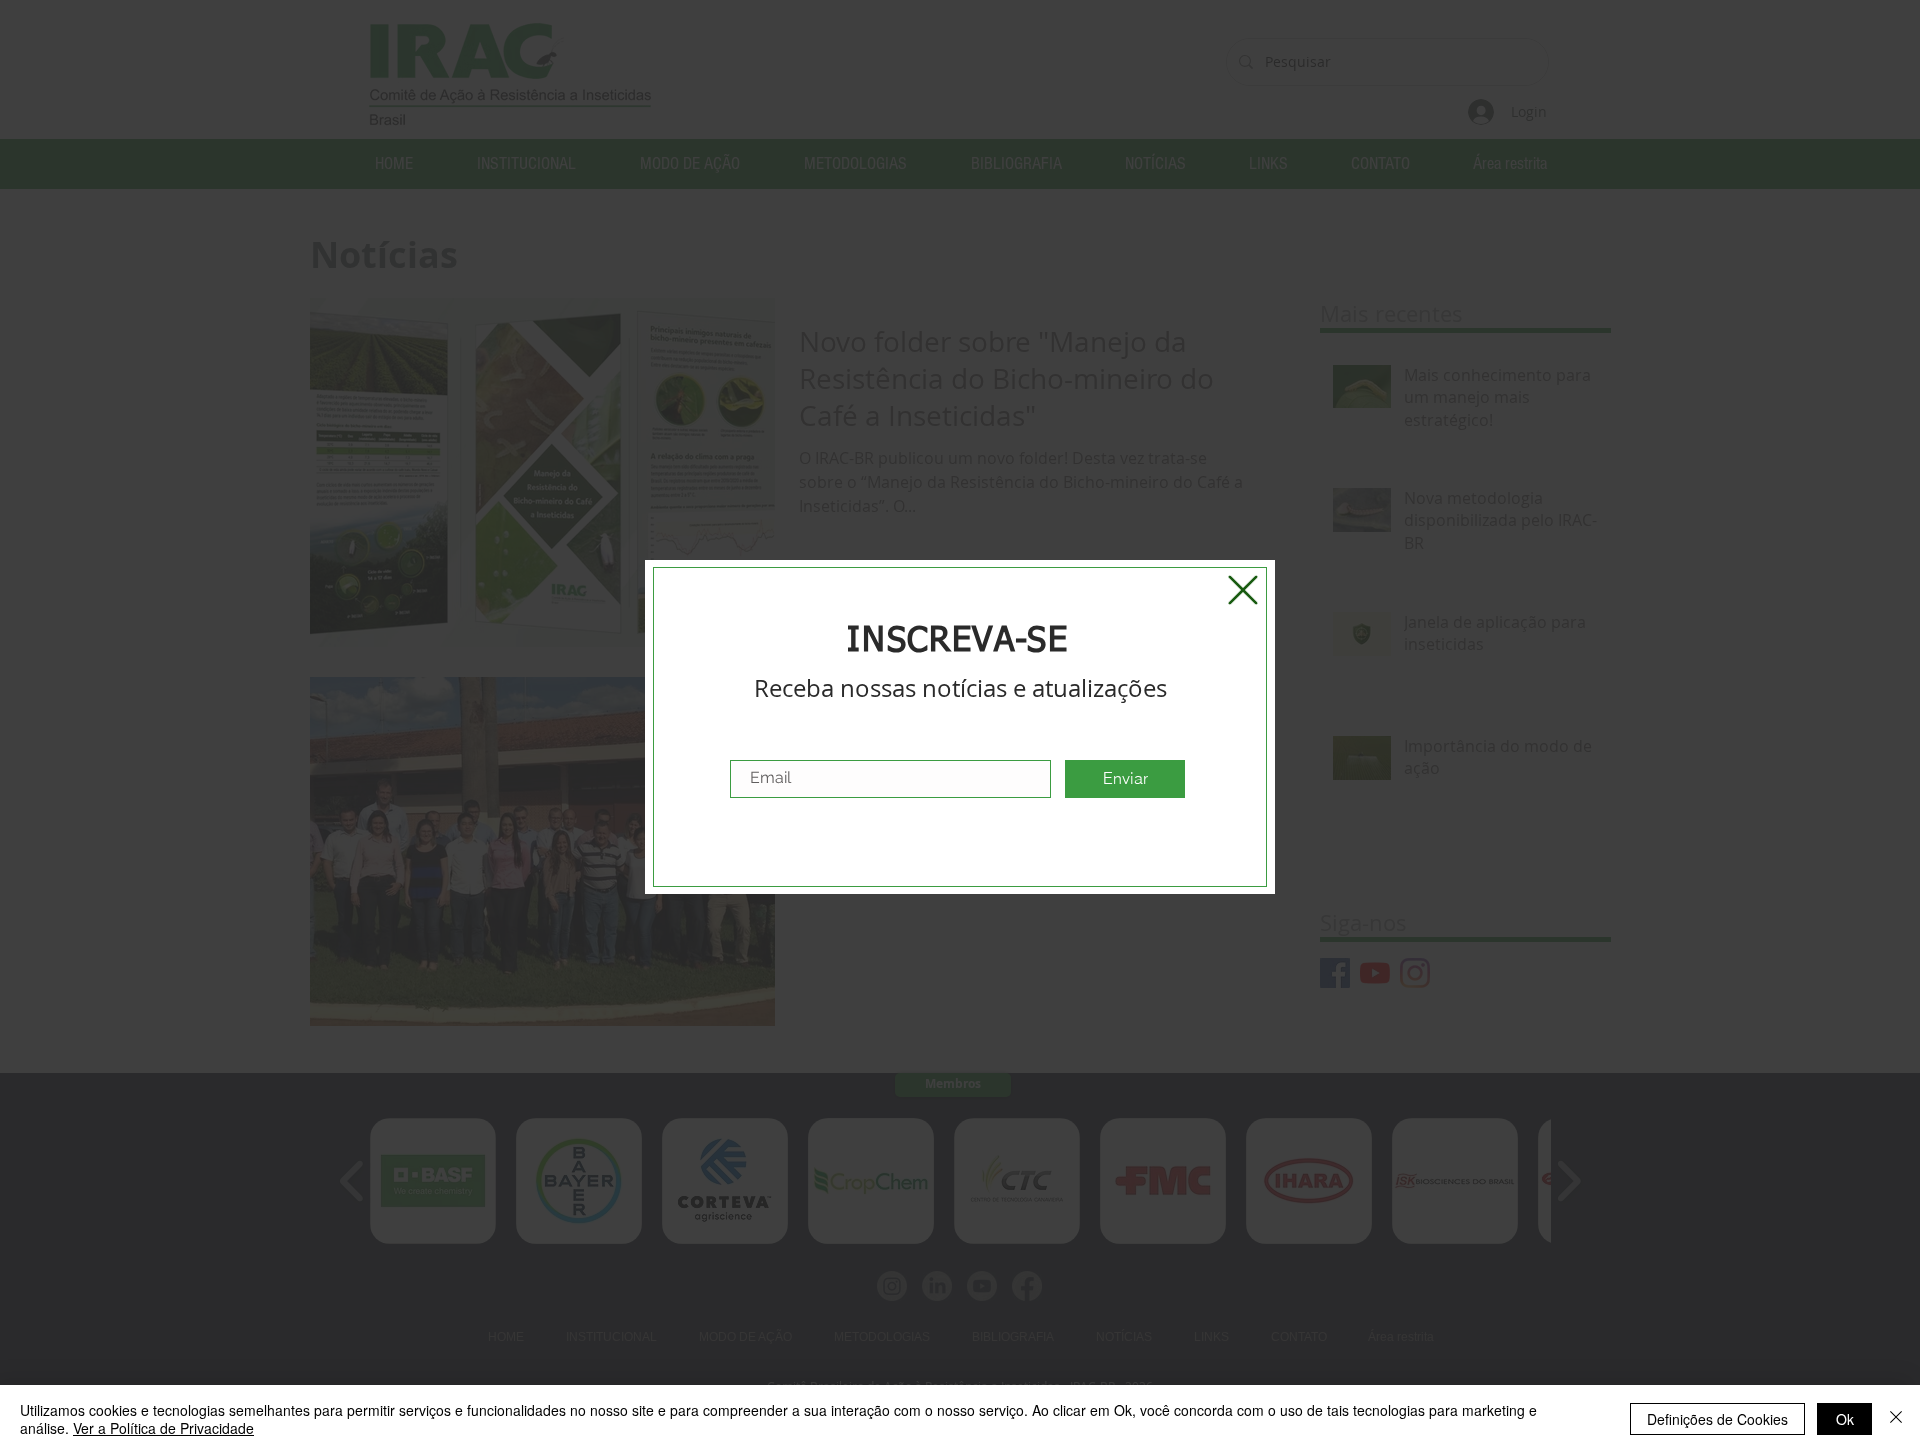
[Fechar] (1896, 1419)
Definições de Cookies (1717, 1419)
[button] (1243, 590)
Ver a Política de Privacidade (163, 1428)
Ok (1845, 1419)
